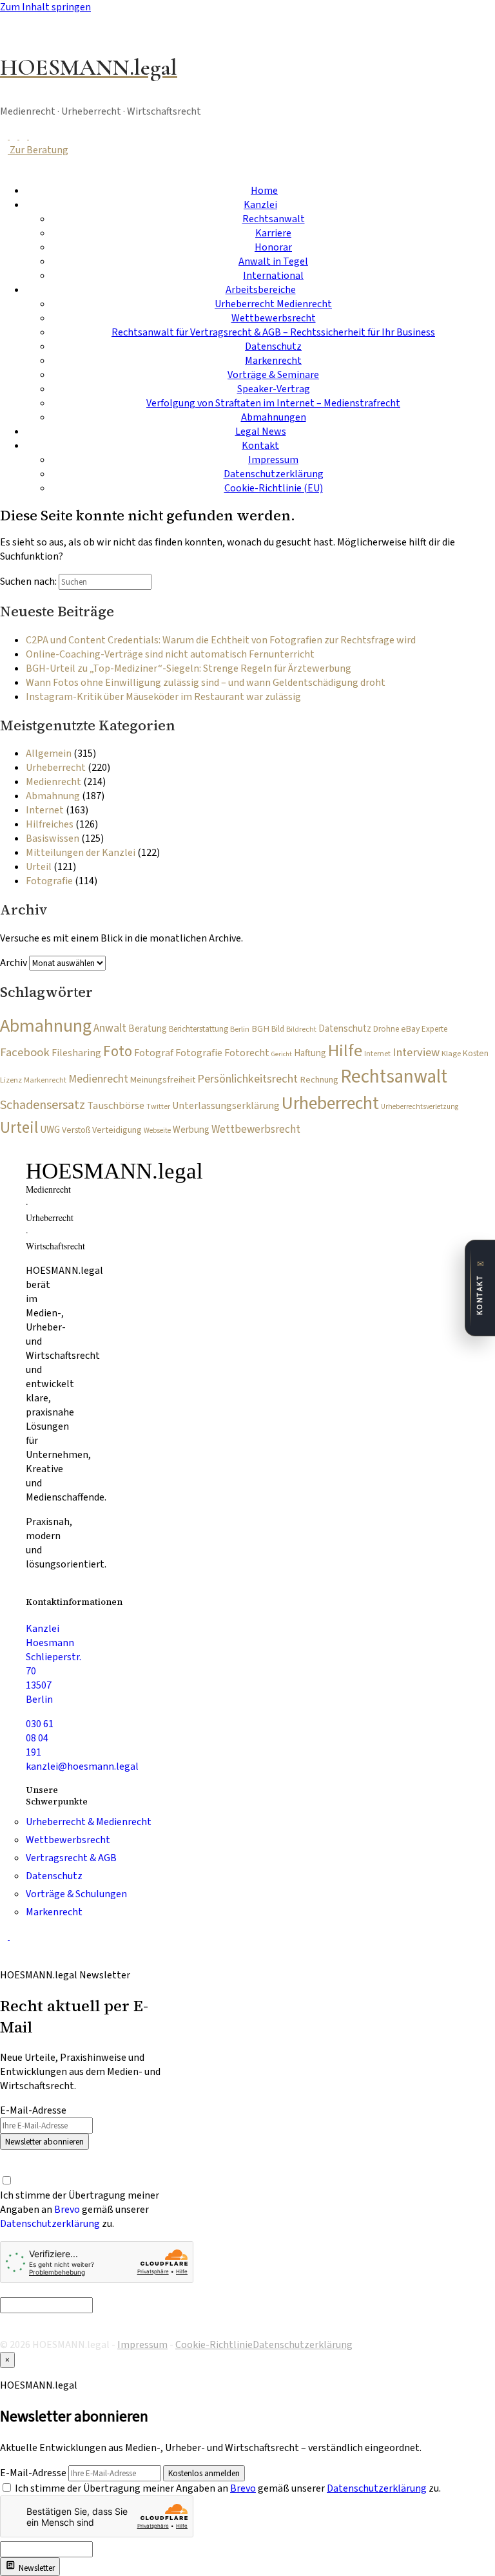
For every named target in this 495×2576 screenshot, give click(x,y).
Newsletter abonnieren (44, 2142)
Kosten (476, 1054)
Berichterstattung (199, 1029)
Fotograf (154, 1053)
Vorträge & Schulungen (76, 1894)
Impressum (273, 460)
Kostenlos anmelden (204, 2473)
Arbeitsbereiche (261, 290)
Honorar (273, 247)
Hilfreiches (50, 824)
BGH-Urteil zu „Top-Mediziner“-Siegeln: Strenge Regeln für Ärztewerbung (189, 668)
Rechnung (319, 1080)
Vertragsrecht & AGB (71, 1858)
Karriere (273, 233)
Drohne (386, 1029)
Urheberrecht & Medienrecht (89, 1822)
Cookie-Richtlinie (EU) (274, 488)
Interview (416, 1052)
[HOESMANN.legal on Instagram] (24, 136)
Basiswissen (53, 838)
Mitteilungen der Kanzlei (81, 853)
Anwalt (110, 1028)
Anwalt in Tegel (273, 261)
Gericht (282, 1054)
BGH (260, 1029)
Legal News (261, 431)
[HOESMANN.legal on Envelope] (14, 1937)
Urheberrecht (56, 768)
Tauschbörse (116, 1106)
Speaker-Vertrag (274, 389)
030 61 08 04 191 (40, 1738)
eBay (410, 1029)
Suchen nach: (28, 582)
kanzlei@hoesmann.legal (82, 1766)
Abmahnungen (274, 417)
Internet (45, 810)
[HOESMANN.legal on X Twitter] (15, 136)
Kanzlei (260, 205)
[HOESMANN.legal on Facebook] (5, 136)
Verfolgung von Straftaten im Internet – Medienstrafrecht (273, 403)
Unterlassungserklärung (226, 1106)
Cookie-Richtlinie (214, 2345)
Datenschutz (273, 346)
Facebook (25, 1052)
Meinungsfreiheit (163, 1080)
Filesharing (76, 1053)
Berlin (240, 1029)
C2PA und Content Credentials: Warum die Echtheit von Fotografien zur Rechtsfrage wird (221, 640)
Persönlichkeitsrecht (247, 1079)
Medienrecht (53, 782)
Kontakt (260, 446)
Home (264, 191)
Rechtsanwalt (274, 219)
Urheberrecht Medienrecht (273, 304)
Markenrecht (273, 361)
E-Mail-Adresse (33, 2110)
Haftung (310, 1053)
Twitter (158, 1107)
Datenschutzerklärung (274, 474)
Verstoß (76, 1130)
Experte (434, 1029)
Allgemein (49, 753)
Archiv (14, 963)
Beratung (148, 1029)
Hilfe (345, 1051)
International (273, 276)
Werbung (191, 1130)
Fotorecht (247, 1053)
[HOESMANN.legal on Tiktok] (33, 136)
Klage (451, 1054)
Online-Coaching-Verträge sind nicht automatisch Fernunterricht (170, 654)
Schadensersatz (43, 1105)
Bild (278, 1029)
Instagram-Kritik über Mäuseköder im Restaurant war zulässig (163, 697)
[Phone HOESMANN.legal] (5, 1937)
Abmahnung (53, 796)
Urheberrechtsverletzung (420, 1107)
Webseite (157, 1131)
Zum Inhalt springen (45, 7)
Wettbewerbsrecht (274, 318)
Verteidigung (117, 1130)
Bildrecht (301, 1029)
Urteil (39, 867)
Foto (118, 1051)
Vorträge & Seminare (273, 375)
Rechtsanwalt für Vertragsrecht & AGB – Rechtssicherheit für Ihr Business (273, 332)
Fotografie (49, 881)
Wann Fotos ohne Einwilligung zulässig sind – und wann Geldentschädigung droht (206, 683)
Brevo (67, 2210)
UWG (50, 1130)
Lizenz (11, 1080)
